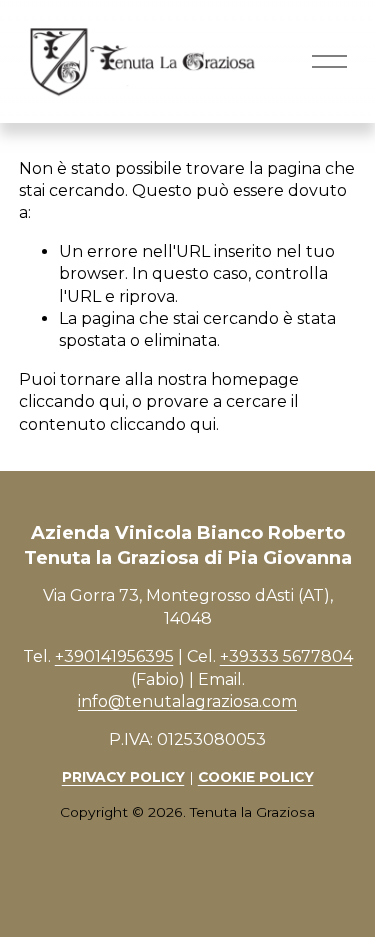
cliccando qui (72, 401)
